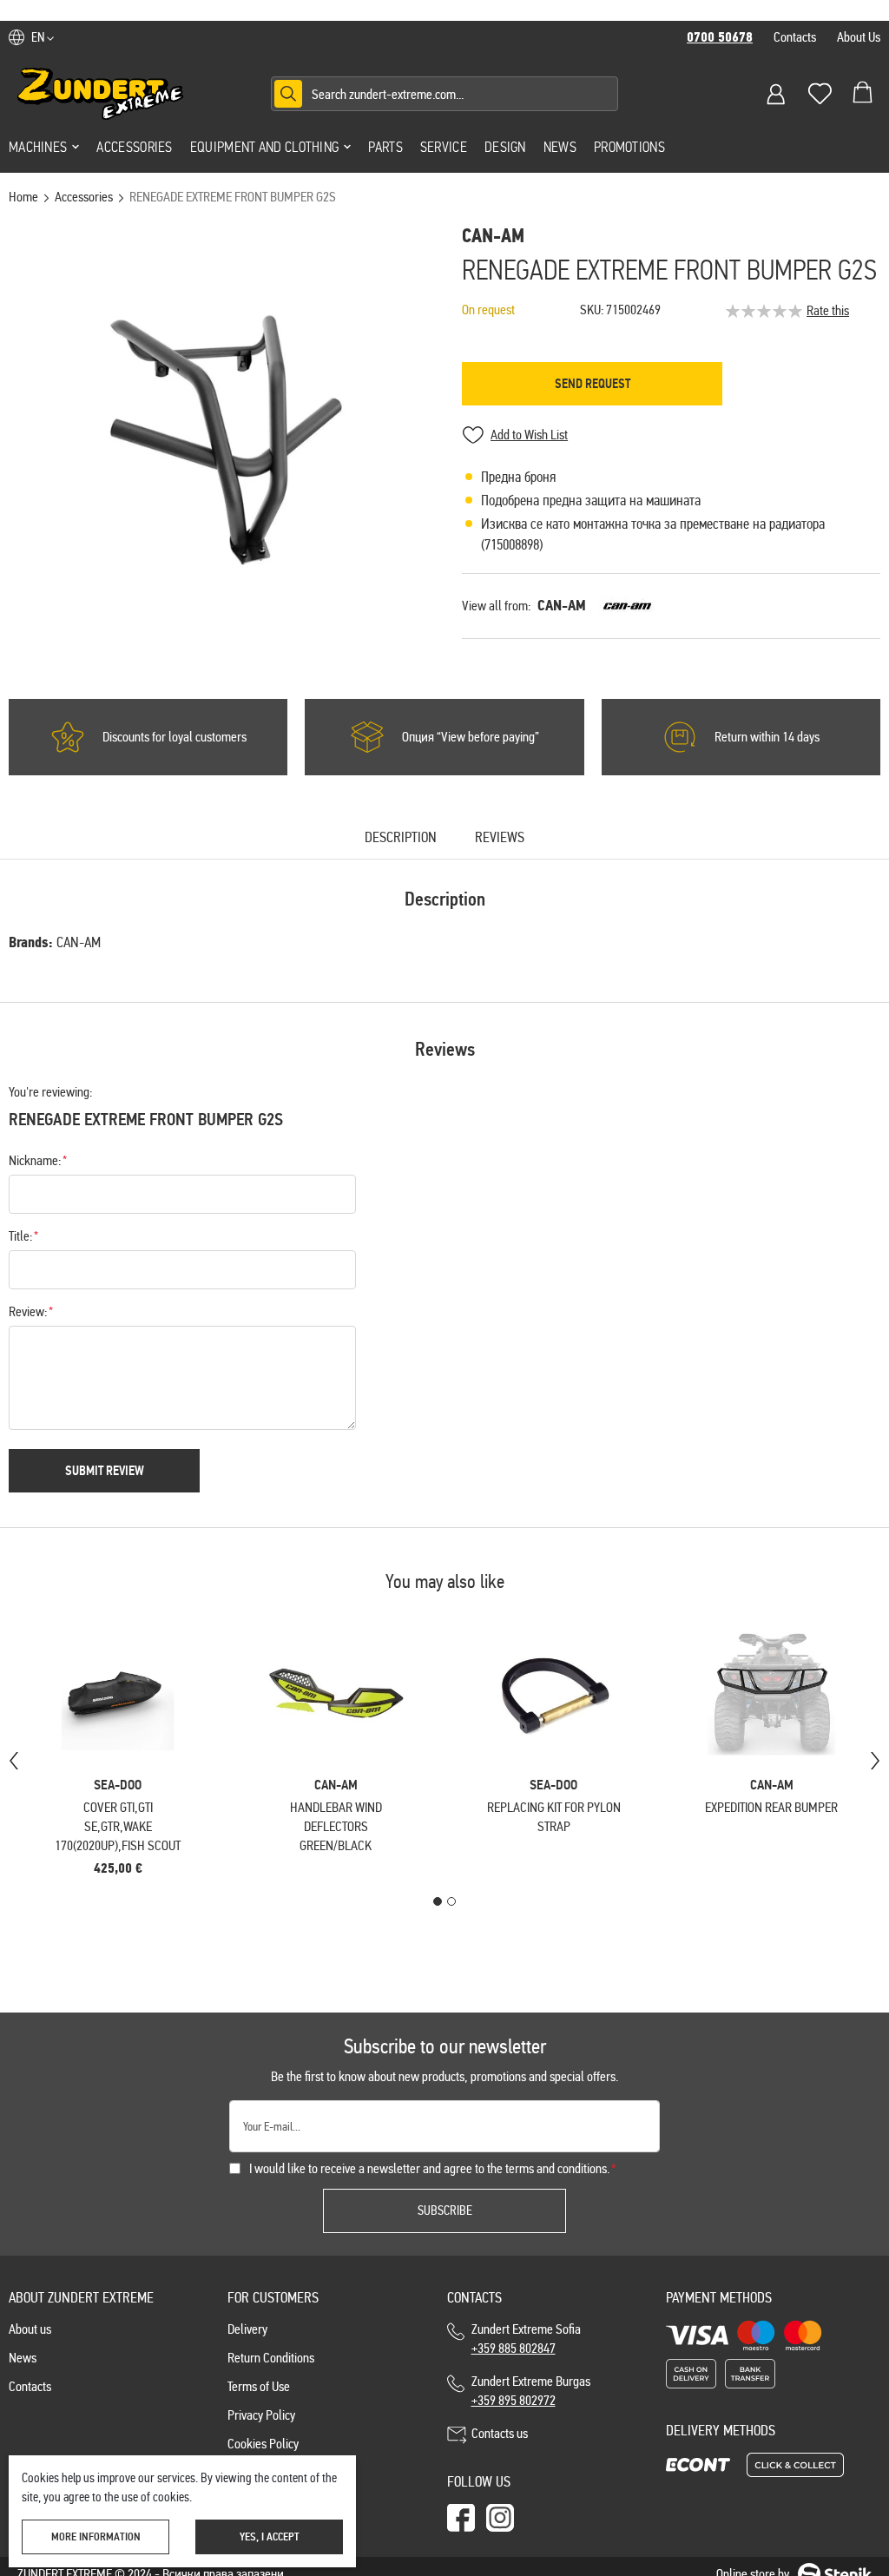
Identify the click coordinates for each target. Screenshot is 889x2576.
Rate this (828, 310)
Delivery (247, 2329)
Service (444, 147)
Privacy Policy (261, 2415)
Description (401, 838)
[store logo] (101, 94)
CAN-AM (562, 606)
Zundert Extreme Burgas (531, 2391)
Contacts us (500, 2433)
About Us (859, 37)
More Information (96, 2537)
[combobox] (444, 94)
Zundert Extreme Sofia (529, 2339)
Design (505, 147)
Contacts (795, 37)
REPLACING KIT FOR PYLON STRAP (554, 1817)
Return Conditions (271, 2358)
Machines (38, 147)
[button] (43, 37)
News (560, 147)
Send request (593, 384)
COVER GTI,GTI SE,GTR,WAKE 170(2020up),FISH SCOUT (118, 1826)
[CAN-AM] (627, 606)
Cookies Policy (263, 2444)
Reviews (500, 838)
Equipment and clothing (265, 147)
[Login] (776, 94)
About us (30, 2329)
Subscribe (445, 2210)
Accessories (134, 147)
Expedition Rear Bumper (771, 1807)
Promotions (629, 147)
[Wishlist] (820, 94)
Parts (385, 147)
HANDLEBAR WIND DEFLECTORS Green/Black (336, 1826)
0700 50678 (720, 37)
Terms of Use (259, 2386)
